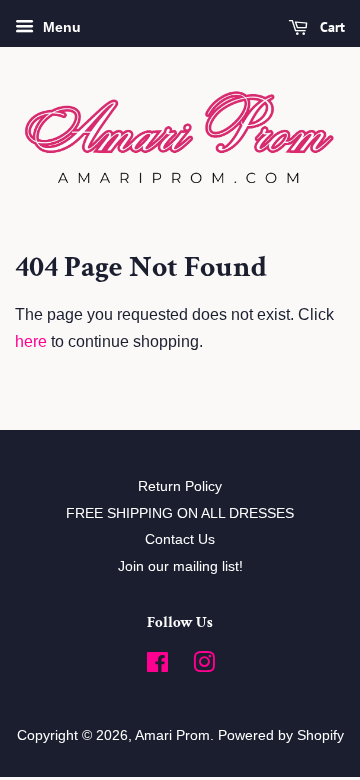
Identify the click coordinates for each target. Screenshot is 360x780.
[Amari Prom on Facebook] (157, 666)
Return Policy (180, 486)
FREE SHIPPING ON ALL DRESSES (180, 513)
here (31, 341)
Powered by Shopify (281, 735)
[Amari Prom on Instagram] (204, 666)
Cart (330, 27)
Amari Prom (172, 735)
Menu (60, 27)
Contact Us (180, 539)
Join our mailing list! (180, 566)
